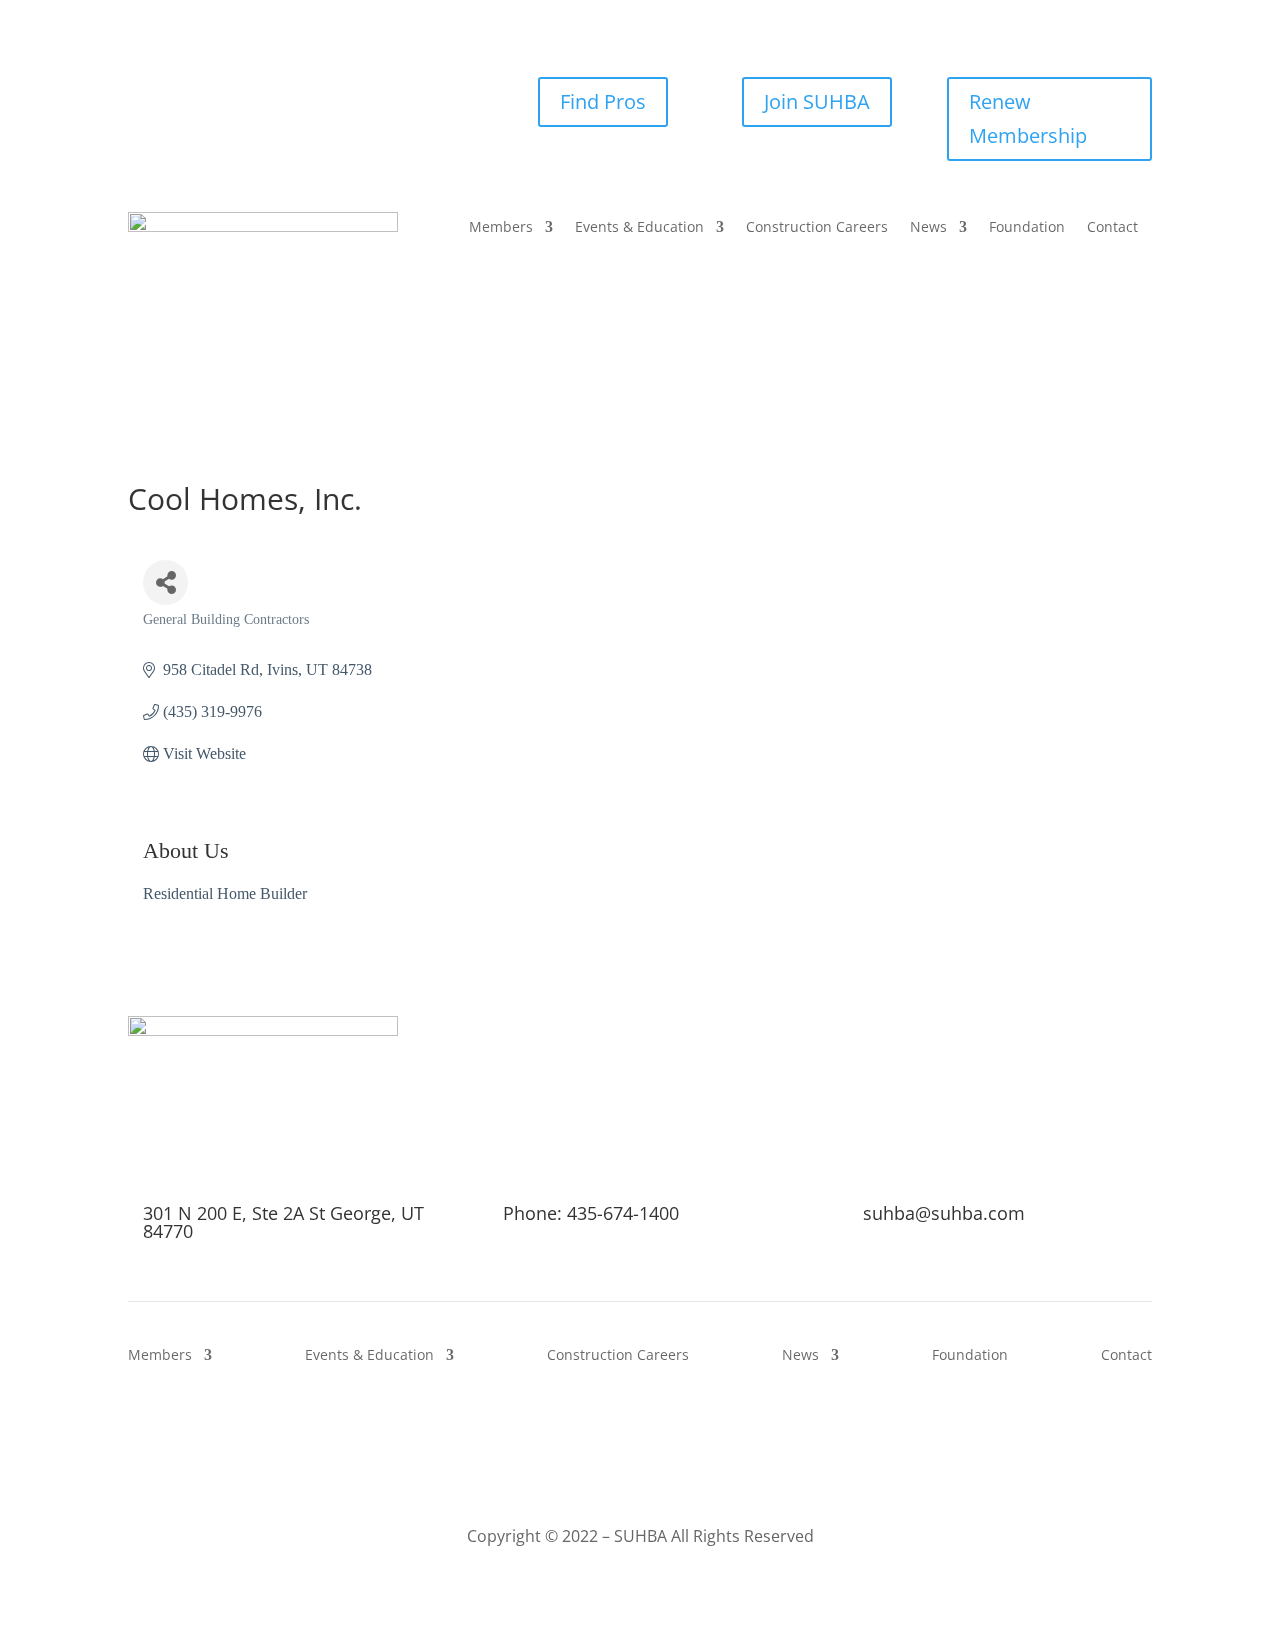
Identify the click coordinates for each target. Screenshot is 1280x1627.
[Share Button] (165, 582)
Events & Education (639, 228)
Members (501, 228)
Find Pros (603, 101)
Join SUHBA (817, 101)
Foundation (1027, 228)
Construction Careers (817, 228)
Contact (1112, 228)
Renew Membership (1028, 118)
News (928, 228)
